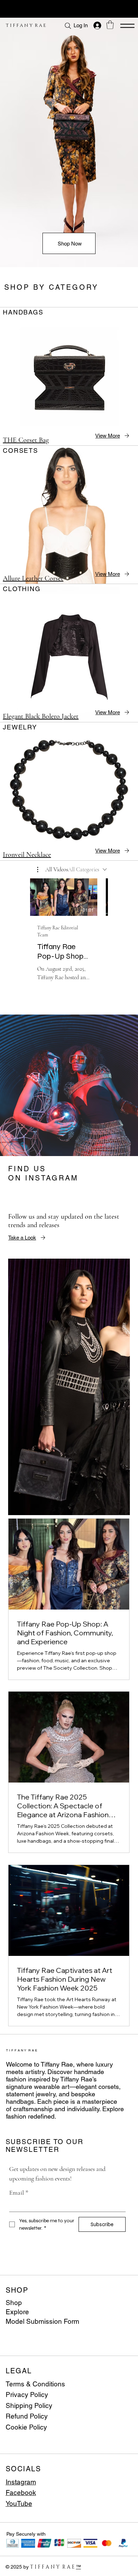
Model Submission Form (42, 2321)
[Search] (68, 26)
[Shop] (120, 2303)
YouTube (19, 2503)
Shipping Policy (29, 2405)
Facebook (21, 2493)
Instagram (21, 2482)
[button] (110, 25)
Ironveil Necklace (27, 855)
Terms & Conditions (35, 2384)
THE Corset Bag (26, 440)
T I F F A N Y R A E (26, 25)
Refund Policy (27, 2416)
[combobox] (87, 870)
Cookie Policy (26, 2427)
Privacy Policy (27, 2395)
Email (19, 2193)
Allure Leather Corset (33, 578)
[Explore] (120, 2312)
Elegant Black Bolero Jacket (41, 716)
